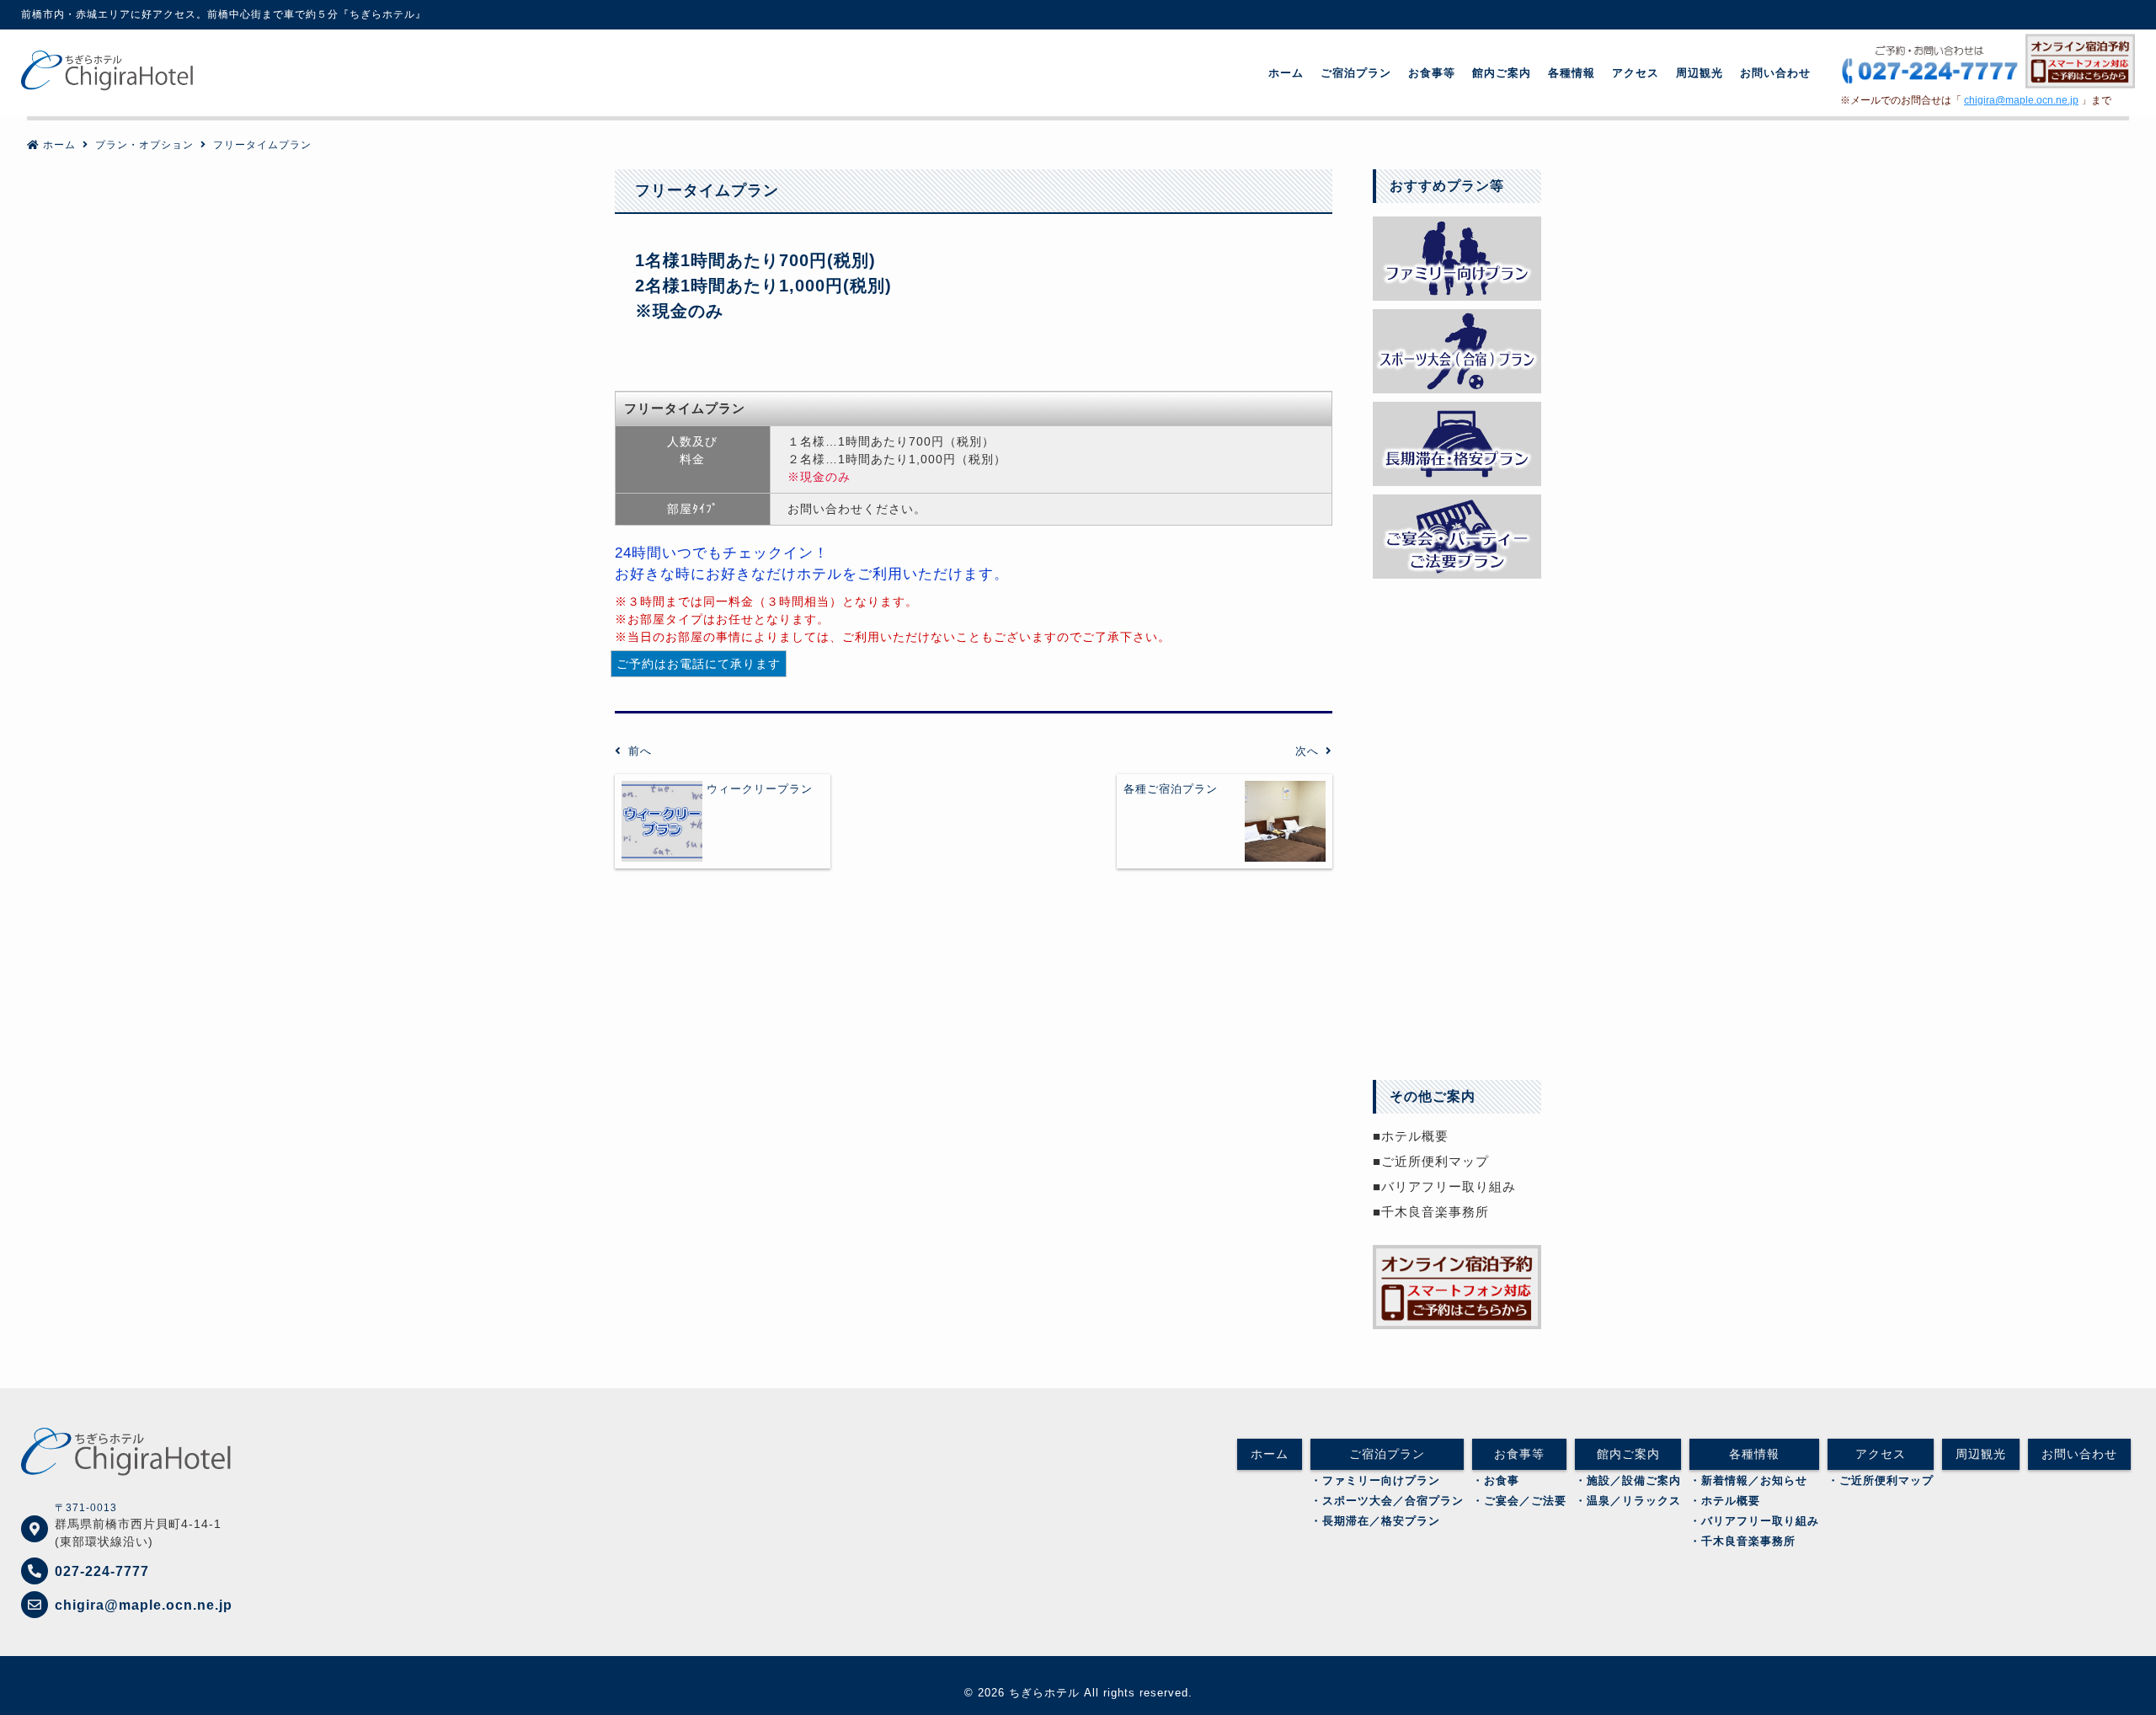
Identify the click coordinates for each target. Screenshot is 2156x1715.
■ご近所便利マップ (1431, 1161)
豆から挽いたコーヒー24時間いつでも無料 (1457, 703)
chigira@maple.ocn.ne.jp (2021, 100)
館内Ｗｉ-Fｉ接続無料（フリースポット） (1457, 863)
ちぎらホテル (1044, 1693)
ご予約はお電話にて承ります (699, 664)
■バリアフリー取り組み (1444, 1186)
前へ (640, 751)
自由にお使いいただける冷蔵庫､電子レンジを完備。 (1457, 943)
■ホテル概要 (1411, 1136)
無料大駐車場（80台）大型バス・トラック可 (1457, 623)
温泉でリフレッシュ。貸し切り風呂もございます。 (1457, 783)
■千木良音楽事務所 (1431, 1212)
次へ (1307, 751)
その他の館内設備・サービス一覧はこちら (1457, 1023)
